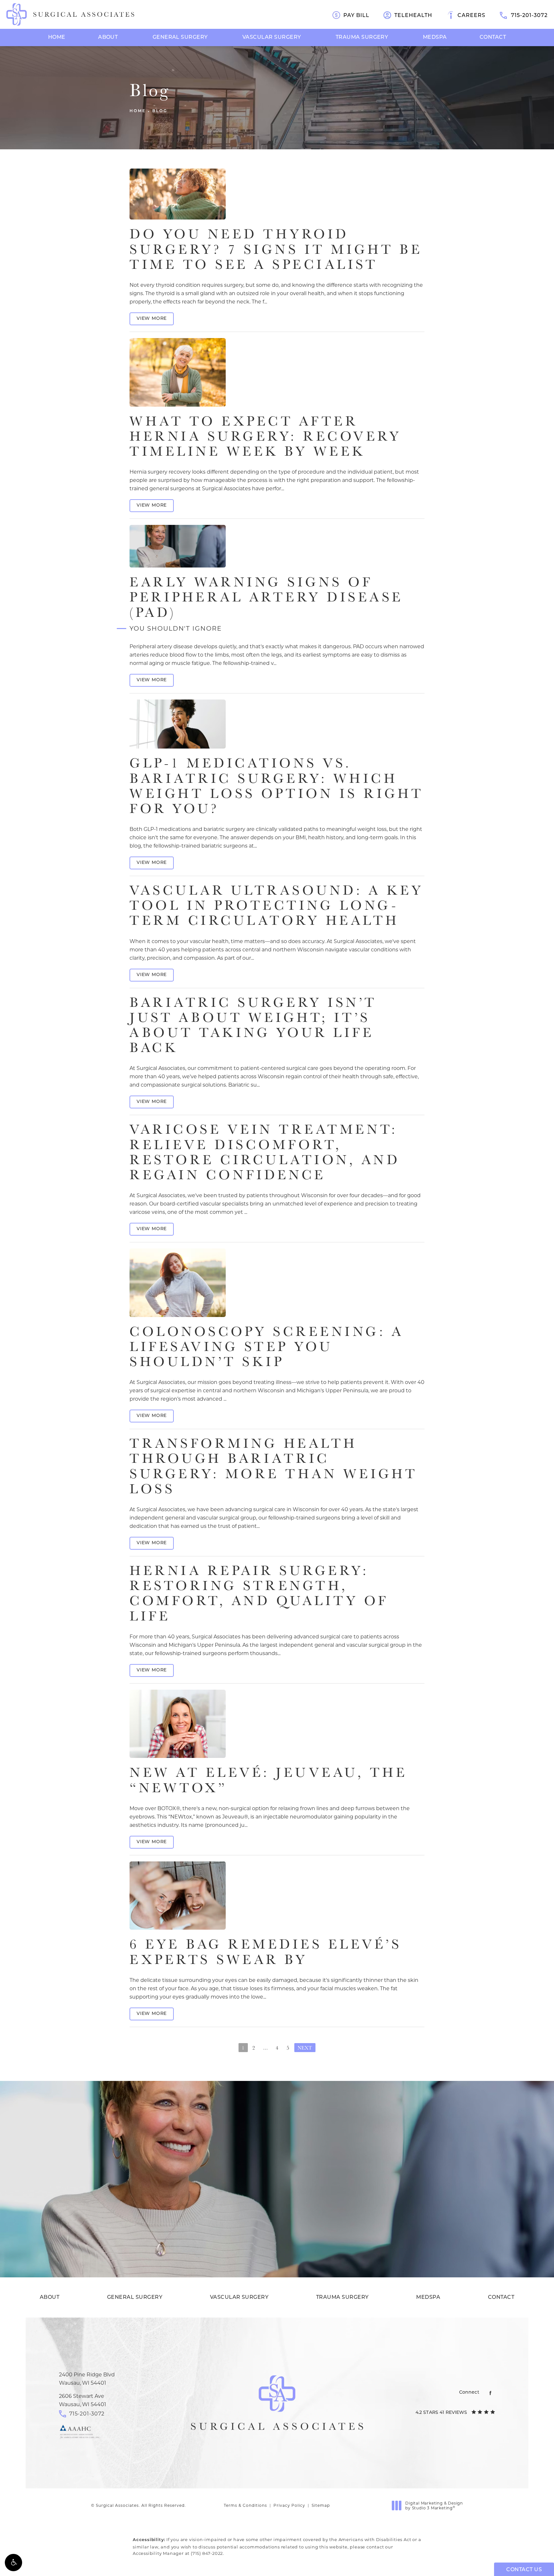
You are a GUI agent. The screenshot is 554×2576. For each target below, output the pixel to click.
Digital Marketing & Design (434, 2506)
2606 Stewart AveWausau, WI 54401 (83, 2400)
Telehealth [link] (413, 16)
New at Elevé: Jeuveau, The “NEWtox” (268, 1779)
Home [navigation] (138, 111)
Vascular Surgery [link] (272, 37)
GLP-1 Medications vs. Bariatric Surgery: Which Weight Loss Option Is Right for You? (277, 785)
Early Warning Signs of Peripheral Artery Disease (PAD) (266, 602)
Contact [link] (493, 37)
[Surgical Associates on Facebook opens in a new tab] (490, 2393)
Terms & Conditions (245, 2505)
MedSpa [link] (435, 37)
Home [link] (57, 37)
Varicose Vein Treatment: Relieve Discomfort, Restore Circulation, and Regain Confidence (265, 1151)
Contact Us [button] (524, 2570)
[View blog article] (178, 194)
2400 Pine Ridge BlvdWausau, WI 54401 (87, 2379)
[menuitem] (57, 37)
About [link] (108, 37)
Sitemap (321, 2505)
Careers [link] (471, 16)
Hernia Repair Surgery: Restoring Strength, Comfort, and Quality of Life (259, 1593)
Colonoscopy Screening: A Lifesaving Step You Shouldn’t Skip (266, 1346)
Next (305, 2048)
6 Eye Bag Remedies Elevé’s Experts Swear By (265, 1951)
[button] (13, 2563)
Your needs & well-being (277, 2230)
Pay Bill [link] (356, 16)
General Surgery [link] (180, 37)
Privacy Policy (289, 2505)
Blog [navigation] (160, 111)
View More (152, 319)
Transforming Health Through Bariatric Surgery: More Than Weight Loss (273, 1466)
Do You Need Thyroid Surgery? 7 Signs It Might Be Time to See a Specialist (276, 248)
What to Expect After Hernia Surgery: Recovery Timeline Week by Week (265, 436)
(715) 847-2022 (207, 2553)
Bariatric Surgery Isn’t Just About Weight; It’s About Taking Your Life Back (253, 1025)
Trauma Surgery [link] (362, 37)
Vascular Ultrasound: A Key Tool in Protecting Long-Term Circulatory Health (276, 905)
